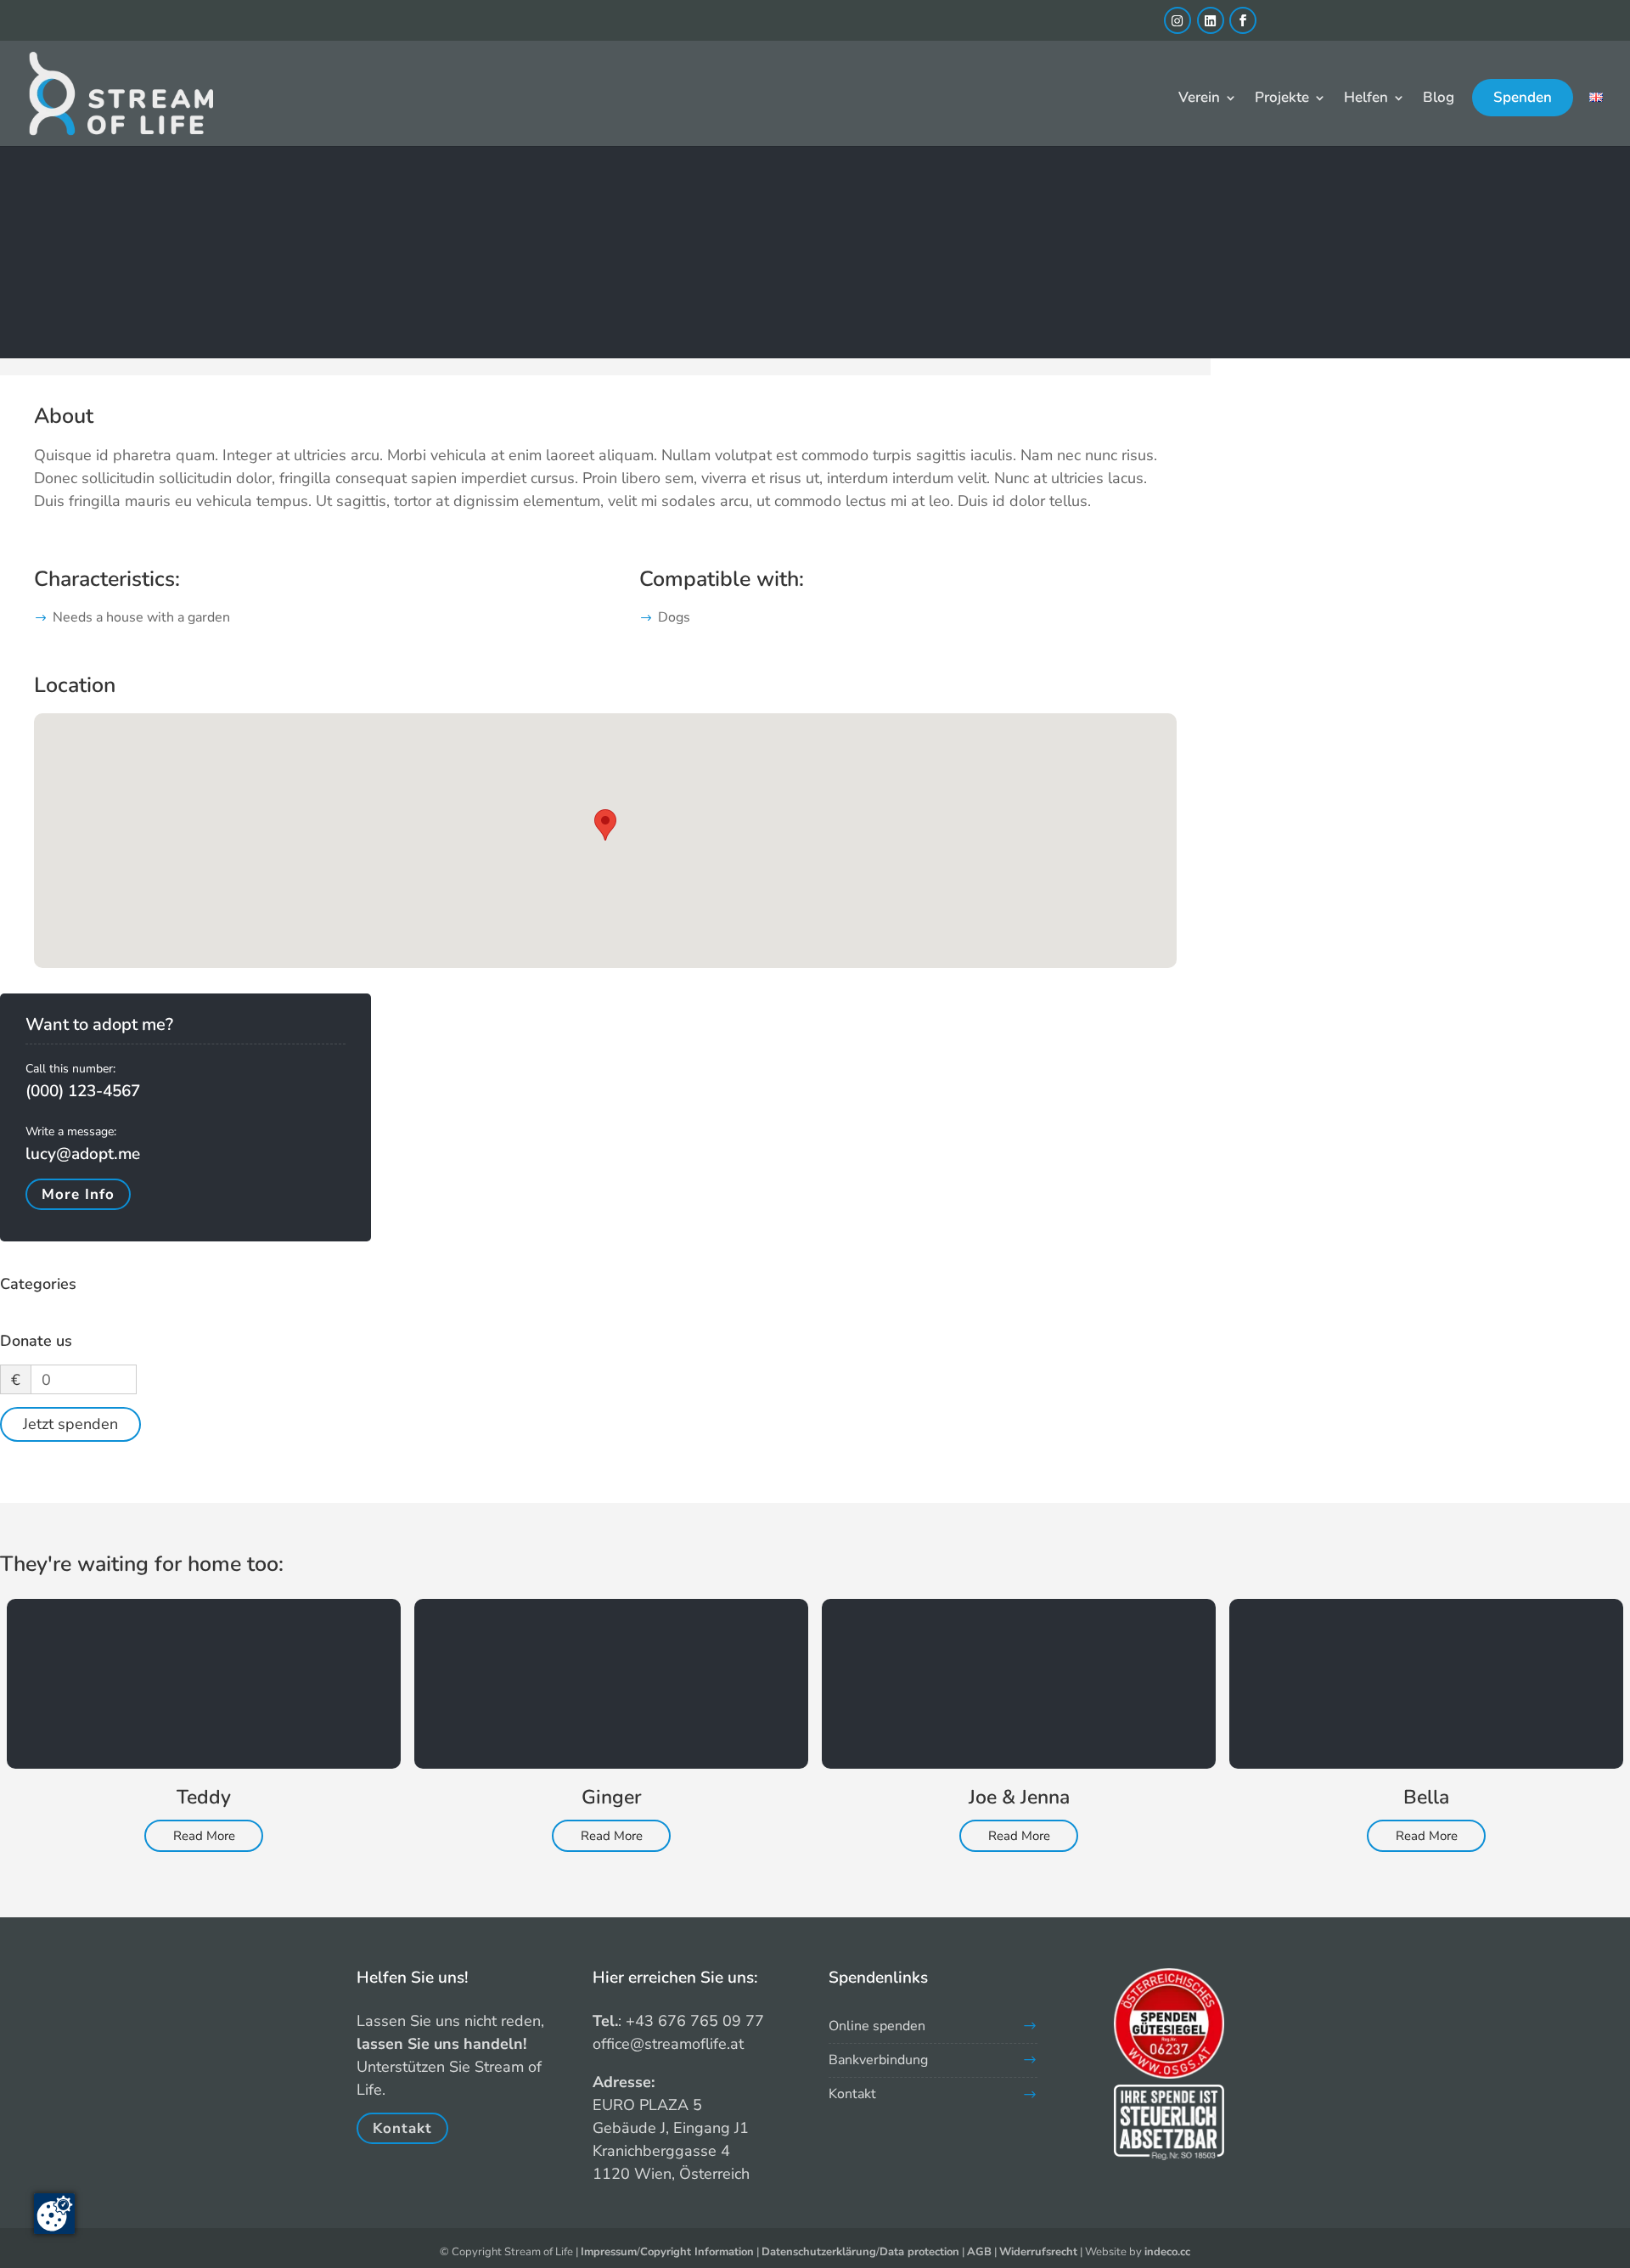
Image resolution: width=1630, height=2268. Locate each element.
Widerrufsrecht (1038, 2252)
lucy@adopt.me (83, 1154)
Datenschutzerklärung (819, 2252)
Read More (204, 1836)
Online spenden (877, 2026)
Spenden (1523, 97)
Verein (1199, 99)
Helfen (1366, 99)
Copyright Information (697, 2252)
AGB (979, 2252)
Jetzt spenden (70, 1424)
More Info (78, 1194)
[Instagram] (1178, 20)
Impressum (609, 2252)
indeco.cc (1167, 2252)
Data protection (919, 2252)
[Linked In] (1211, 20)
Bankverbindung (878, 2060)
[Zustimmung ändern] (54, 2214)
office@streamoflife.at (668, 2044)
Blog (1439, 99)
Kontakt (402, 2128)
